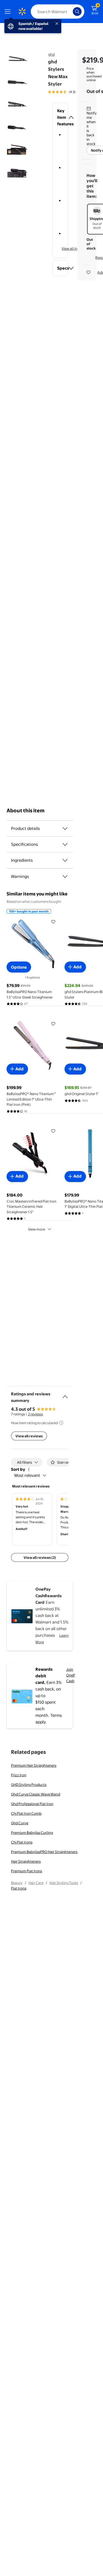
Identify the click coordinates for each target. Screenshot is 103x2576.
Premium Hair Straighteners (34, 1765)
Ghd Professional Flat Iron (32, 1804)
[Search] (77, 12)
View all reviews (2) (40, 1557)
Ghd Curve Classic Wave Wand (36, 1794)
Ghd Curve (20, 1823)
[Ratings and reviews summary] (65, 1395)
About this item (26, 811)
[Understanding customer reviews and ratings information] (61, 1423)
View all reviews (29, 1436)
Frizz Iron (19, 1775)
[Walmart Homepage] (22, 12)
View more (37, 1229)
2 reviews (35, 1414)
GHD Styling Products (29, 1785)
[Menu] (9, 12)
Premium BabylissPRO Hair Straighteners (44, 1852)
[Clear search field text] (70, 12)
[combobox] (58, 12)
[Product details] (65, 828)
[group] (69, 92)
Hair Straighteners (26, 1861)
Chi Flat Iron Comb (26, 1813)
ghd (51, 54)
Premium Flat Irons (27, 1871)
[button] (60, 117)
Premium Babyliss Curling (32, 1833)
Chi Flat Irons (22, 1842)
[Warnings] (65, 876)
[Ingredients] (65, 860)
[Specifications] (65, 844)
